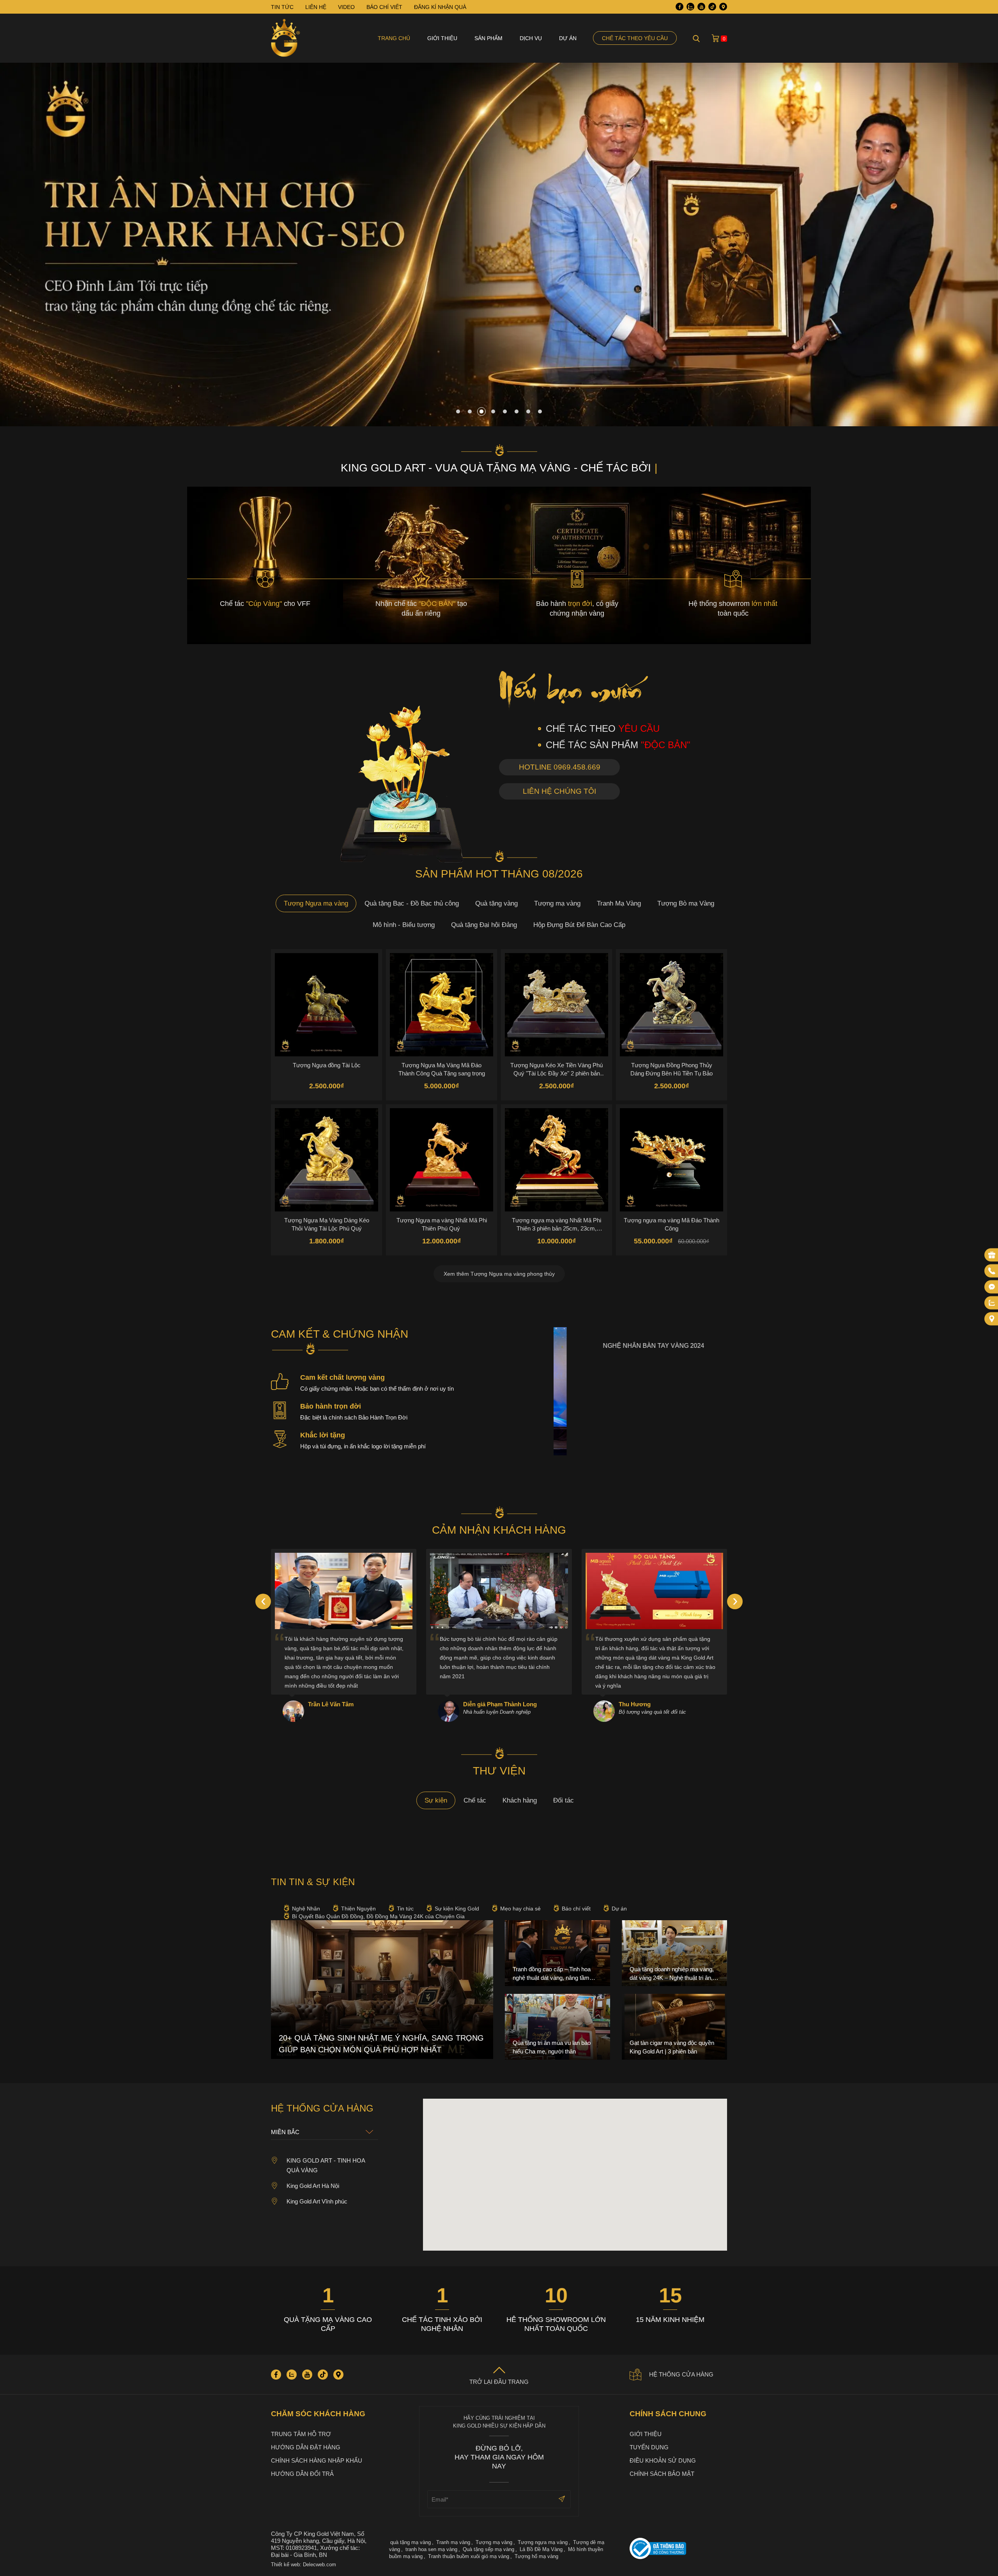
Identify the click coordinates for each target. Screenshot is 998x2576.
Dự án (568, 38)
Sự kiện (436, 1800)
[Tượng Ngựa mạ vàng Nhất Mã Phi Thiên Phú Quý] (441, 1160)
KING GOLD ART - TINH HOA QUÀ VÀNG (326, 2165)
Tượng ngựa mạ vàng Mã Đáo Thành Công (672, 1224)
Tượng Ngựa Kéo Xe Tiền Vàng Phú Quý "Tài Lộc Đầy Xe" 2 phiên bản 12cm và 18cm (557, 1069)
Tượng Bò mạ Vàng (686, 903)
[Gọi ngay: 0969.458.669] (992, 1271)
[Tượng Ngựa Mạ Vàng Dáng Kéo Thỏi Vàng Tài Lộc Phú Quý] (326, 1160)
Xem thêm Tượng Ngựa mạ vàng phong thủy (499, 1274)
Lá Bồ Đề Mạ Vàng (541, 2549)
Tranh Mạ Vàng (619, 903)
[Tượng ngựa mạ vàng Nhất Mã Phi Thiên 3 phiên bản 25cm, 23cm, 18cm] (557, 1160)
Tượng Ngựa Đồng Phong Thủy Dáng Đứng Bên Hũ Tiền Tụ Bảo (672, 1069)
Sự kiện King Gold (457, 1909)
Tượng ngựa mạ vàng (543, 2542)
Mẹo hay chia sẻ (520, 1909)
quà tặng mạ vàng (411, 2542)
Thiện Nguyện (358, 1909)
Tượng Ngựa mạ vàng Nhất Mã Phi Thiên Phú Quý (442, 1224)
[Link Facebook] (679, 7)
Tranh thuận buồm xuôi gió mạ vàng (469, 2556)
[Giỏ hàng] (715, 38)
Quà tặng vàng (496, 903)
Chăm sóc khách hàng (318, 2414)
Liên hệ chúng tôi (559, 791)
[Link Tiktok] (712, 7)
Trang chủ (394, 38)
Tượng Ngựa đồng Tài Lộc (327, 1065)
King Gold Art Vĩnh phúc (317, 2201)
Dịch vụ (531, 38)
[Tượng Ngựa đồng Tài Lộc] (326, 1005)
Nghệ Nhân (306, 1909)
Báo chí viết (576, 1909)
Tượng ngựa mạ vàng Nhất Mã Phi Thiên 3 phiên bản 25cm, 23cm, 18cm (557, 1224)
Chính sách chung (668, 2414)
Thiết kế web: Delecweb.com (303, 2565)
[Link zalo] (690, 7)
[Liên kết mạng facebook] (992, 1287)
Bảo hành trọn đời (331, 1406)
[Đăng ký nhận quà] (992, 1255)
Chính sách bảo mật (662, 2474)
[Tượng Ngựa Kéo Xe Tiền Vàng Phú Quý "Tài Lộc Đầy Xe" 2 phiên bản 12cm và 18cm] (557, 1005)
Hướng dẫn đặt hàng (306, 2447)
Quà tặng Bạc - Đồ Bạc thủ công (412, 903)
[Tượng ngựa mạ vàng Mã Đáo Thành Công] (672, 1160)
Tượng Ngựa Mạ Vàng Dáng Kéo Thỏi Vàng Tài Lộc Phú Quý (327, 1224)
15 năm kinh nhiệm (670, 2320)
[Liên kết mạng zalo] (992, 1303)
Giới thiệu (442, 38)
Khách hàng (520, 1800)
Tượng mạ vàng (557, 903)
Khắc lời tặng (323, 1435)
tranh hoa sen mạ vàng (431, 2549)
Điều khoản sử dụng (663, 2460)
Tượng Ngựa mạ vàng (316, 903)
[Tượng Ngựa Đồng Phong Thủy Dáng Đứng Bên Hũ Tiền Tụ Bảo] (672, 1005)
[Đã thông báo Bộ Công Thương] (678, 2549)
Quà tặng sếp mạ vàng (488, 2549)
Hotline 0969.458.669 (560, 767)
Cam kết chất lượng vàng (342, 1377)
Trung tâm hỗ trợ (301, 2434)
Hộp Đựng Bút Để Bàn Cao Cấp (579, 925)
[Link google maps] (723, 7)
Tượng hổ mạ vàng (536, 2556)
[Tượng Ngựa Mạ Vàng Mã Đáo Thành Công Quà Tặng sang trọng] (441, 1005)
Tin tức (405, 1909)
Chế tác (475, 1800)
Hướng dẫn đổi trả (302, 2474)
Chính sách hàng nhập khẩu (317, 2460)
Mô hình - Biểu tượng (404, 925)
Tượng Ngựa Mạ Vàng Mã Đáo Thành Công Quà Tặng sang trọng (442, 1069)
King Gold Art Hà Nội (313, 2186)
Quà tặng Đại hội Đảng (484, 925)
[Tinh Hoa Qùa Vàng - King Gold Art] (286, 38)
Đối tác (564, 1800)
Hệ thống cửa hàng (681, 2374)
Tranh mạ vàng (453, 2542)
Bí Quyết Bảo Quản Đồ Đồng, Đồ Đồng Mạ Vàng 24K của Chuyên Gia (378, 1916)
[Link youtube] (701, 7)
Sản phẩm (488, 38)
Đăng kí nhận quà (440, 7)
